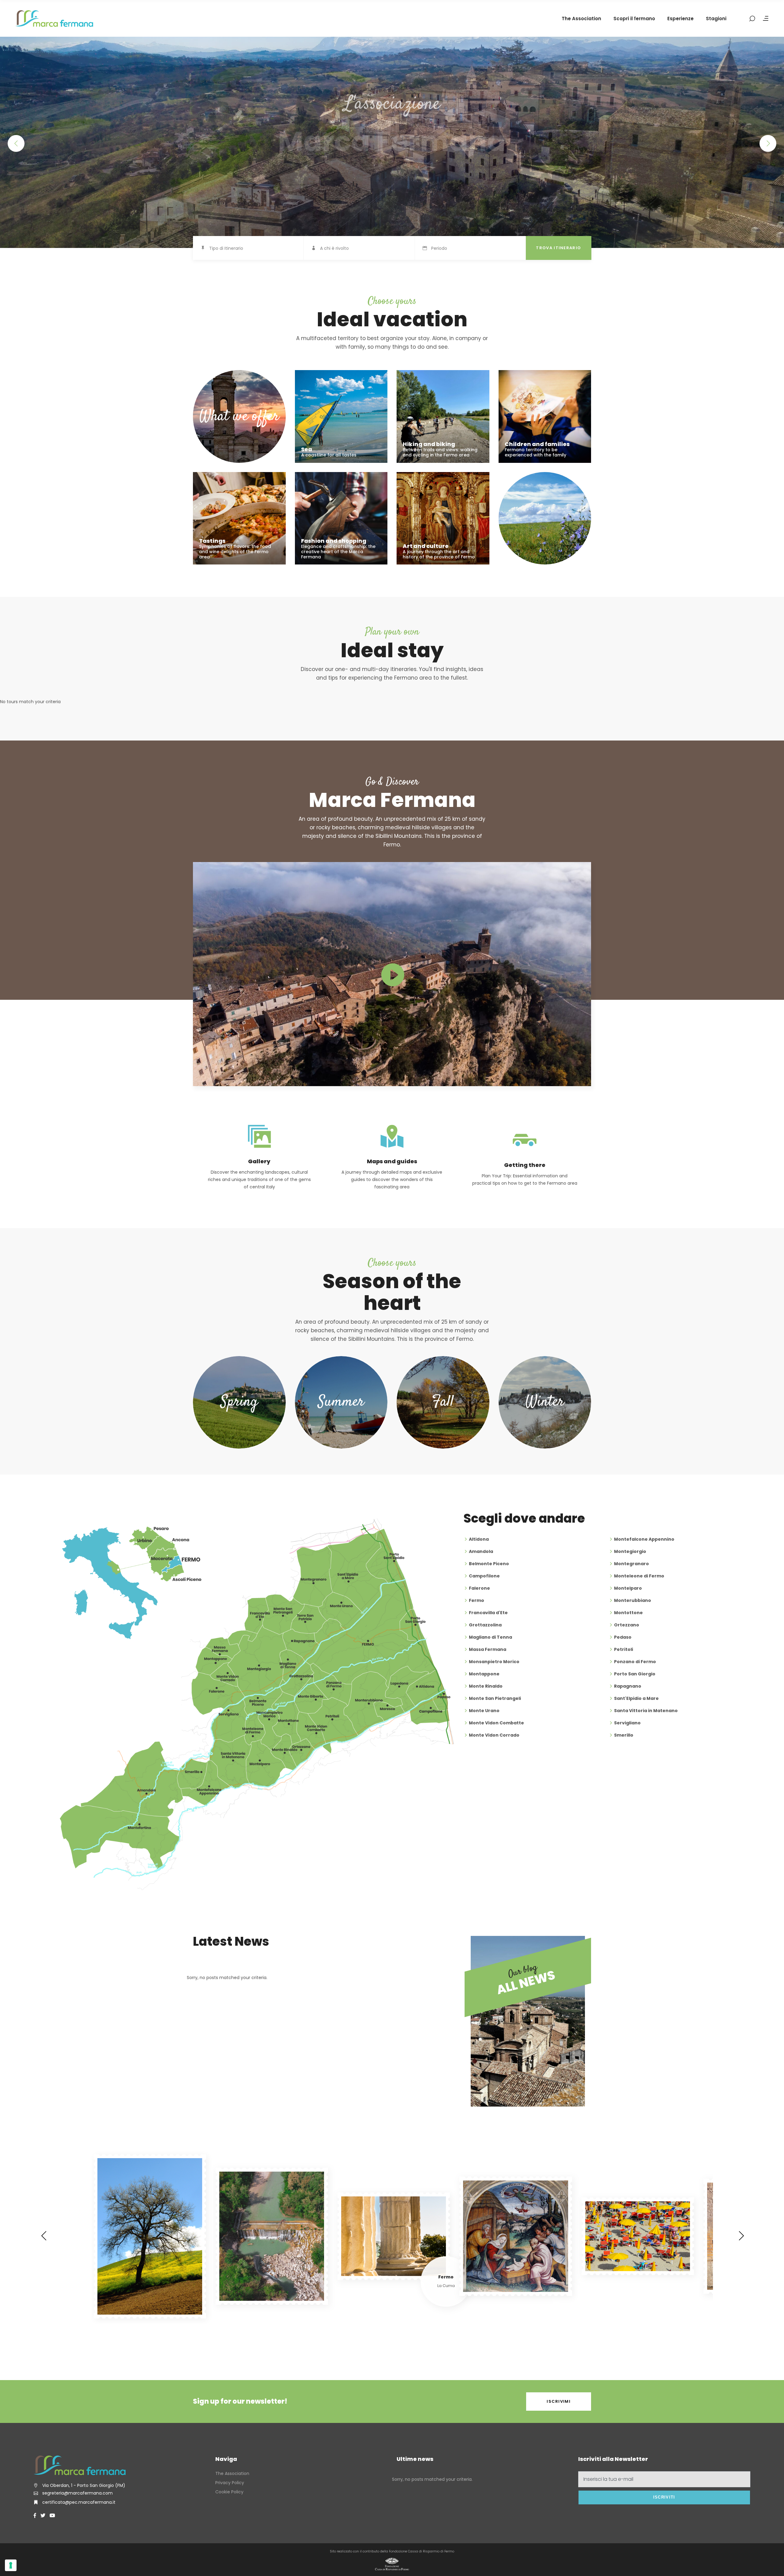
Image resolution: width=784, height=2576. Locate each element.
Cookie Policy (229, 2492)
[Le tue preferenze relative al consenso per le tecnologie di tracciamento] (11, 2565)
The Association (232, 2473)
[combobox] (256, 249)
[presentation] (44, 2236)
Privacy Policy (230, 2483)
